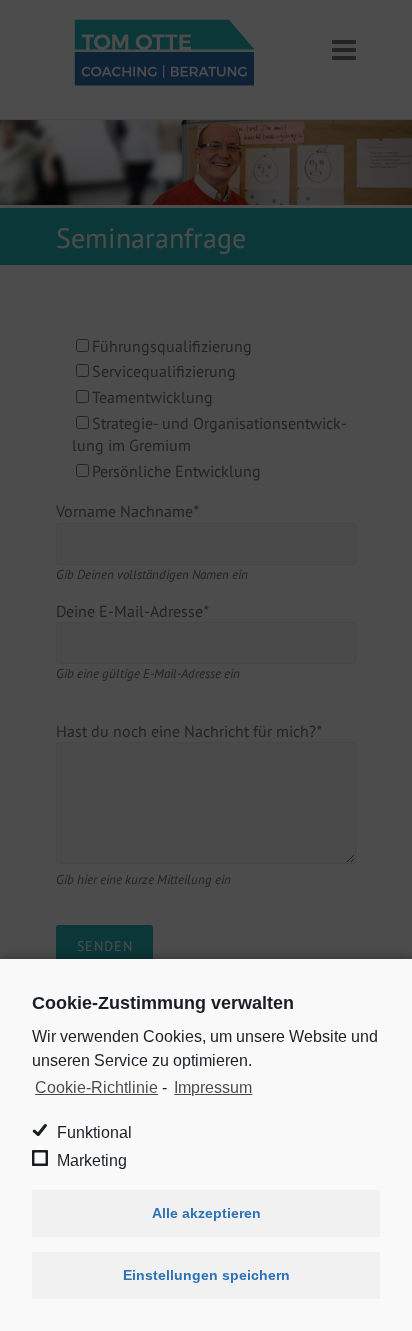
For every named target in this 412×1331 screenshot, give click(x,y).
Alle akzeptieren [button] (206, 1213)
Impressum (213, 1087)
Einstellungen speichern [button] (206, 1275)
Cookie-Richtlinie (96, 1087)
